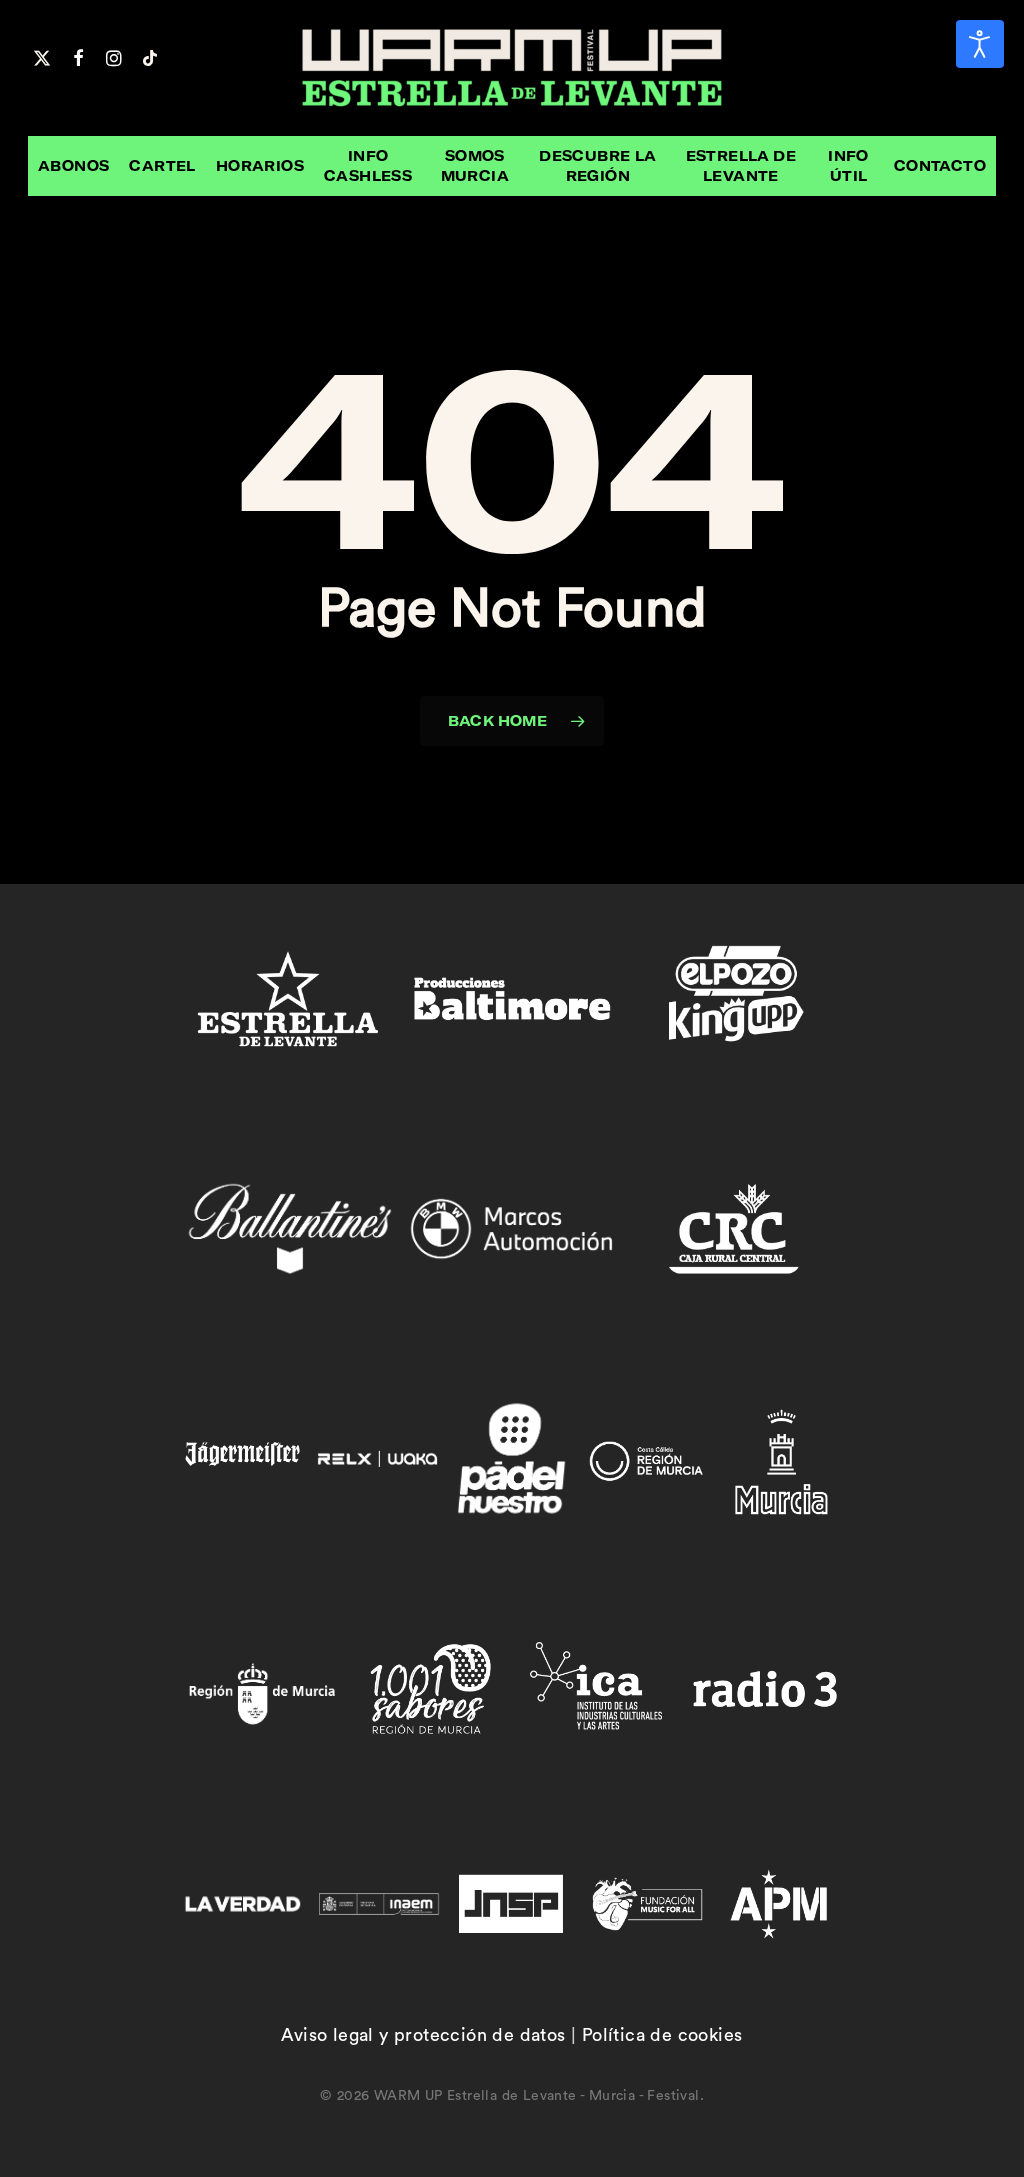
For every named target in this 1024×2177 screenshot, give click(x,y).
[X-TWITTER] (42, 56)
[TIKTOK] (150, 56)
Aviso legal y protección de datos (423, 2035)
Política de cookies (662, 2035)
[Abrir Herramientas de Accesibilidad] (980, 44)
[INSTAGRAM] (114, 56)
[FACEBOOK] (78, 56)
